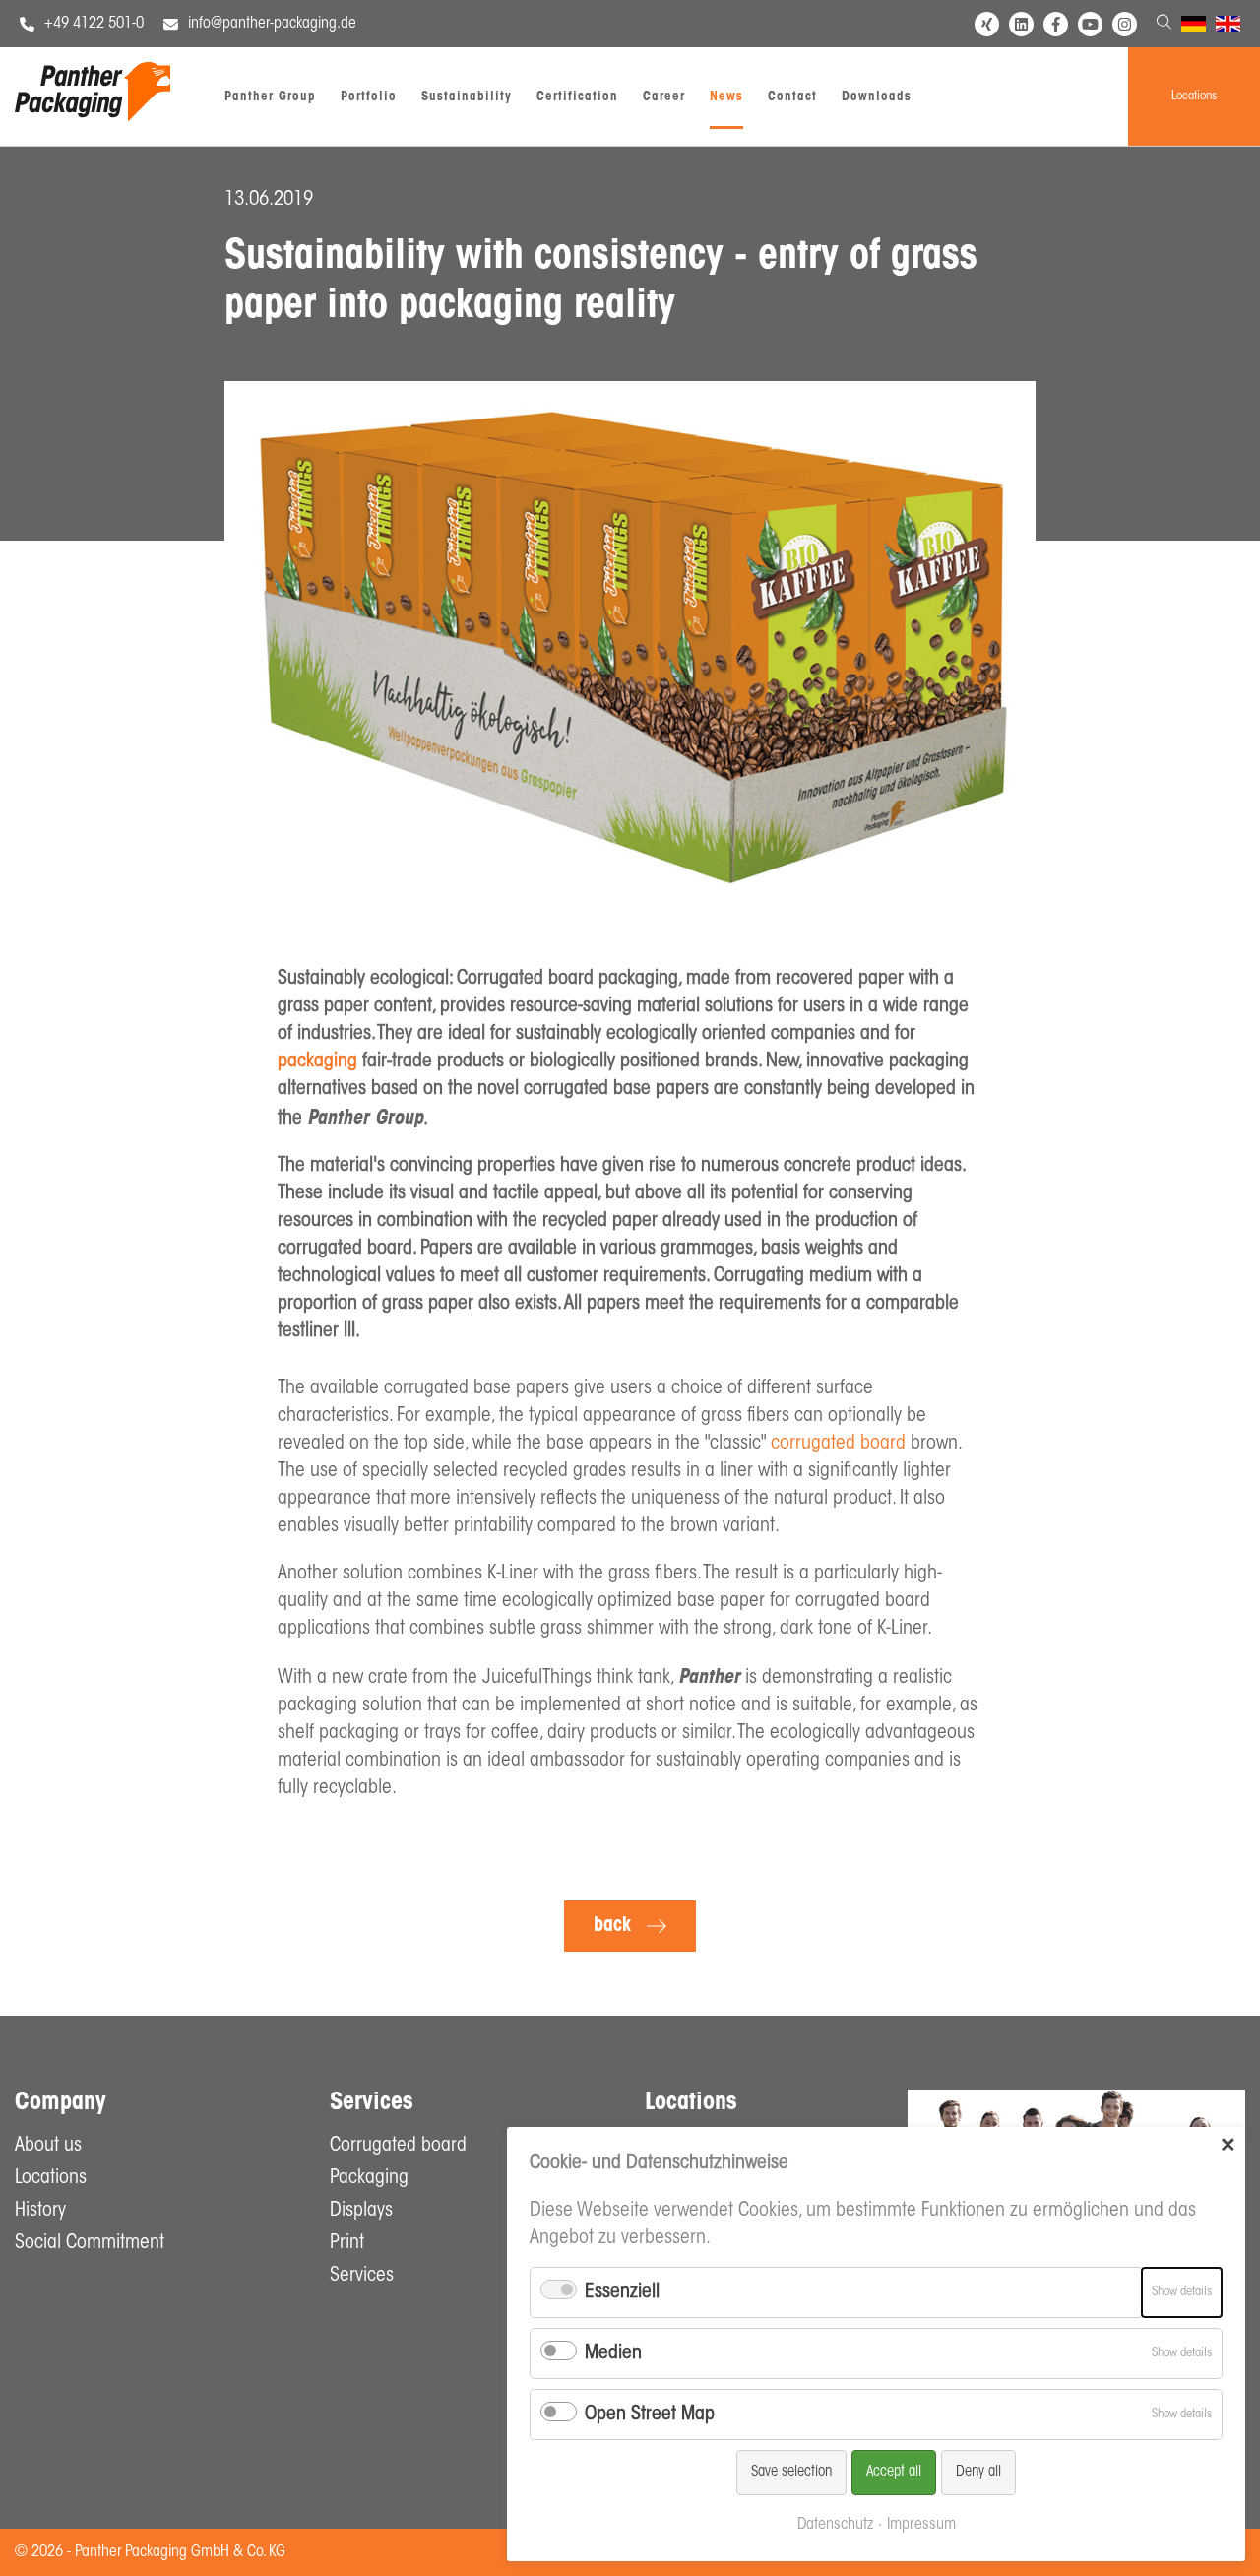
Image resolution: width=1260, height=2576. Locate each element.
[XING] (987, 24)
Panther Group (270, 97)
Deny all (978, 2472)
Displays (361, 2211)
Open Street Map (650, 2415)
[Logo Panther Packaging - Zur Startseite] (93, 117)
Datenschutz (835, 2525)
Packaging (369, 2178)
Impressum (921, 2525)
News (726, 97)
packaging (317, 1062)
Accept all (894, 2472)
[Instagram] (1125, 24)
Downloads (877, 97)
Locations (1194, 96)
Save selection (791, 2472)
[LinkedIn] (1021, 24)
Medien (613, 2353)
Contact (792, 97)
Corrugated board (398, 2146)
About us (48, 2146)
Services (362, 2276)
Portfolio (369, 97)
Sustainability (467, 97)
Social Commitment (90, 2243)
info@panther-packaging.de (272, 24)
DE (1190, 27)
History (40, 2211)
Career (664, 97)
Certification (577, 97)
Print (347, 2243)
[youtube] (1090, 24)
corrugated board (838, 1444)
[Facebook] (1056, 24)
